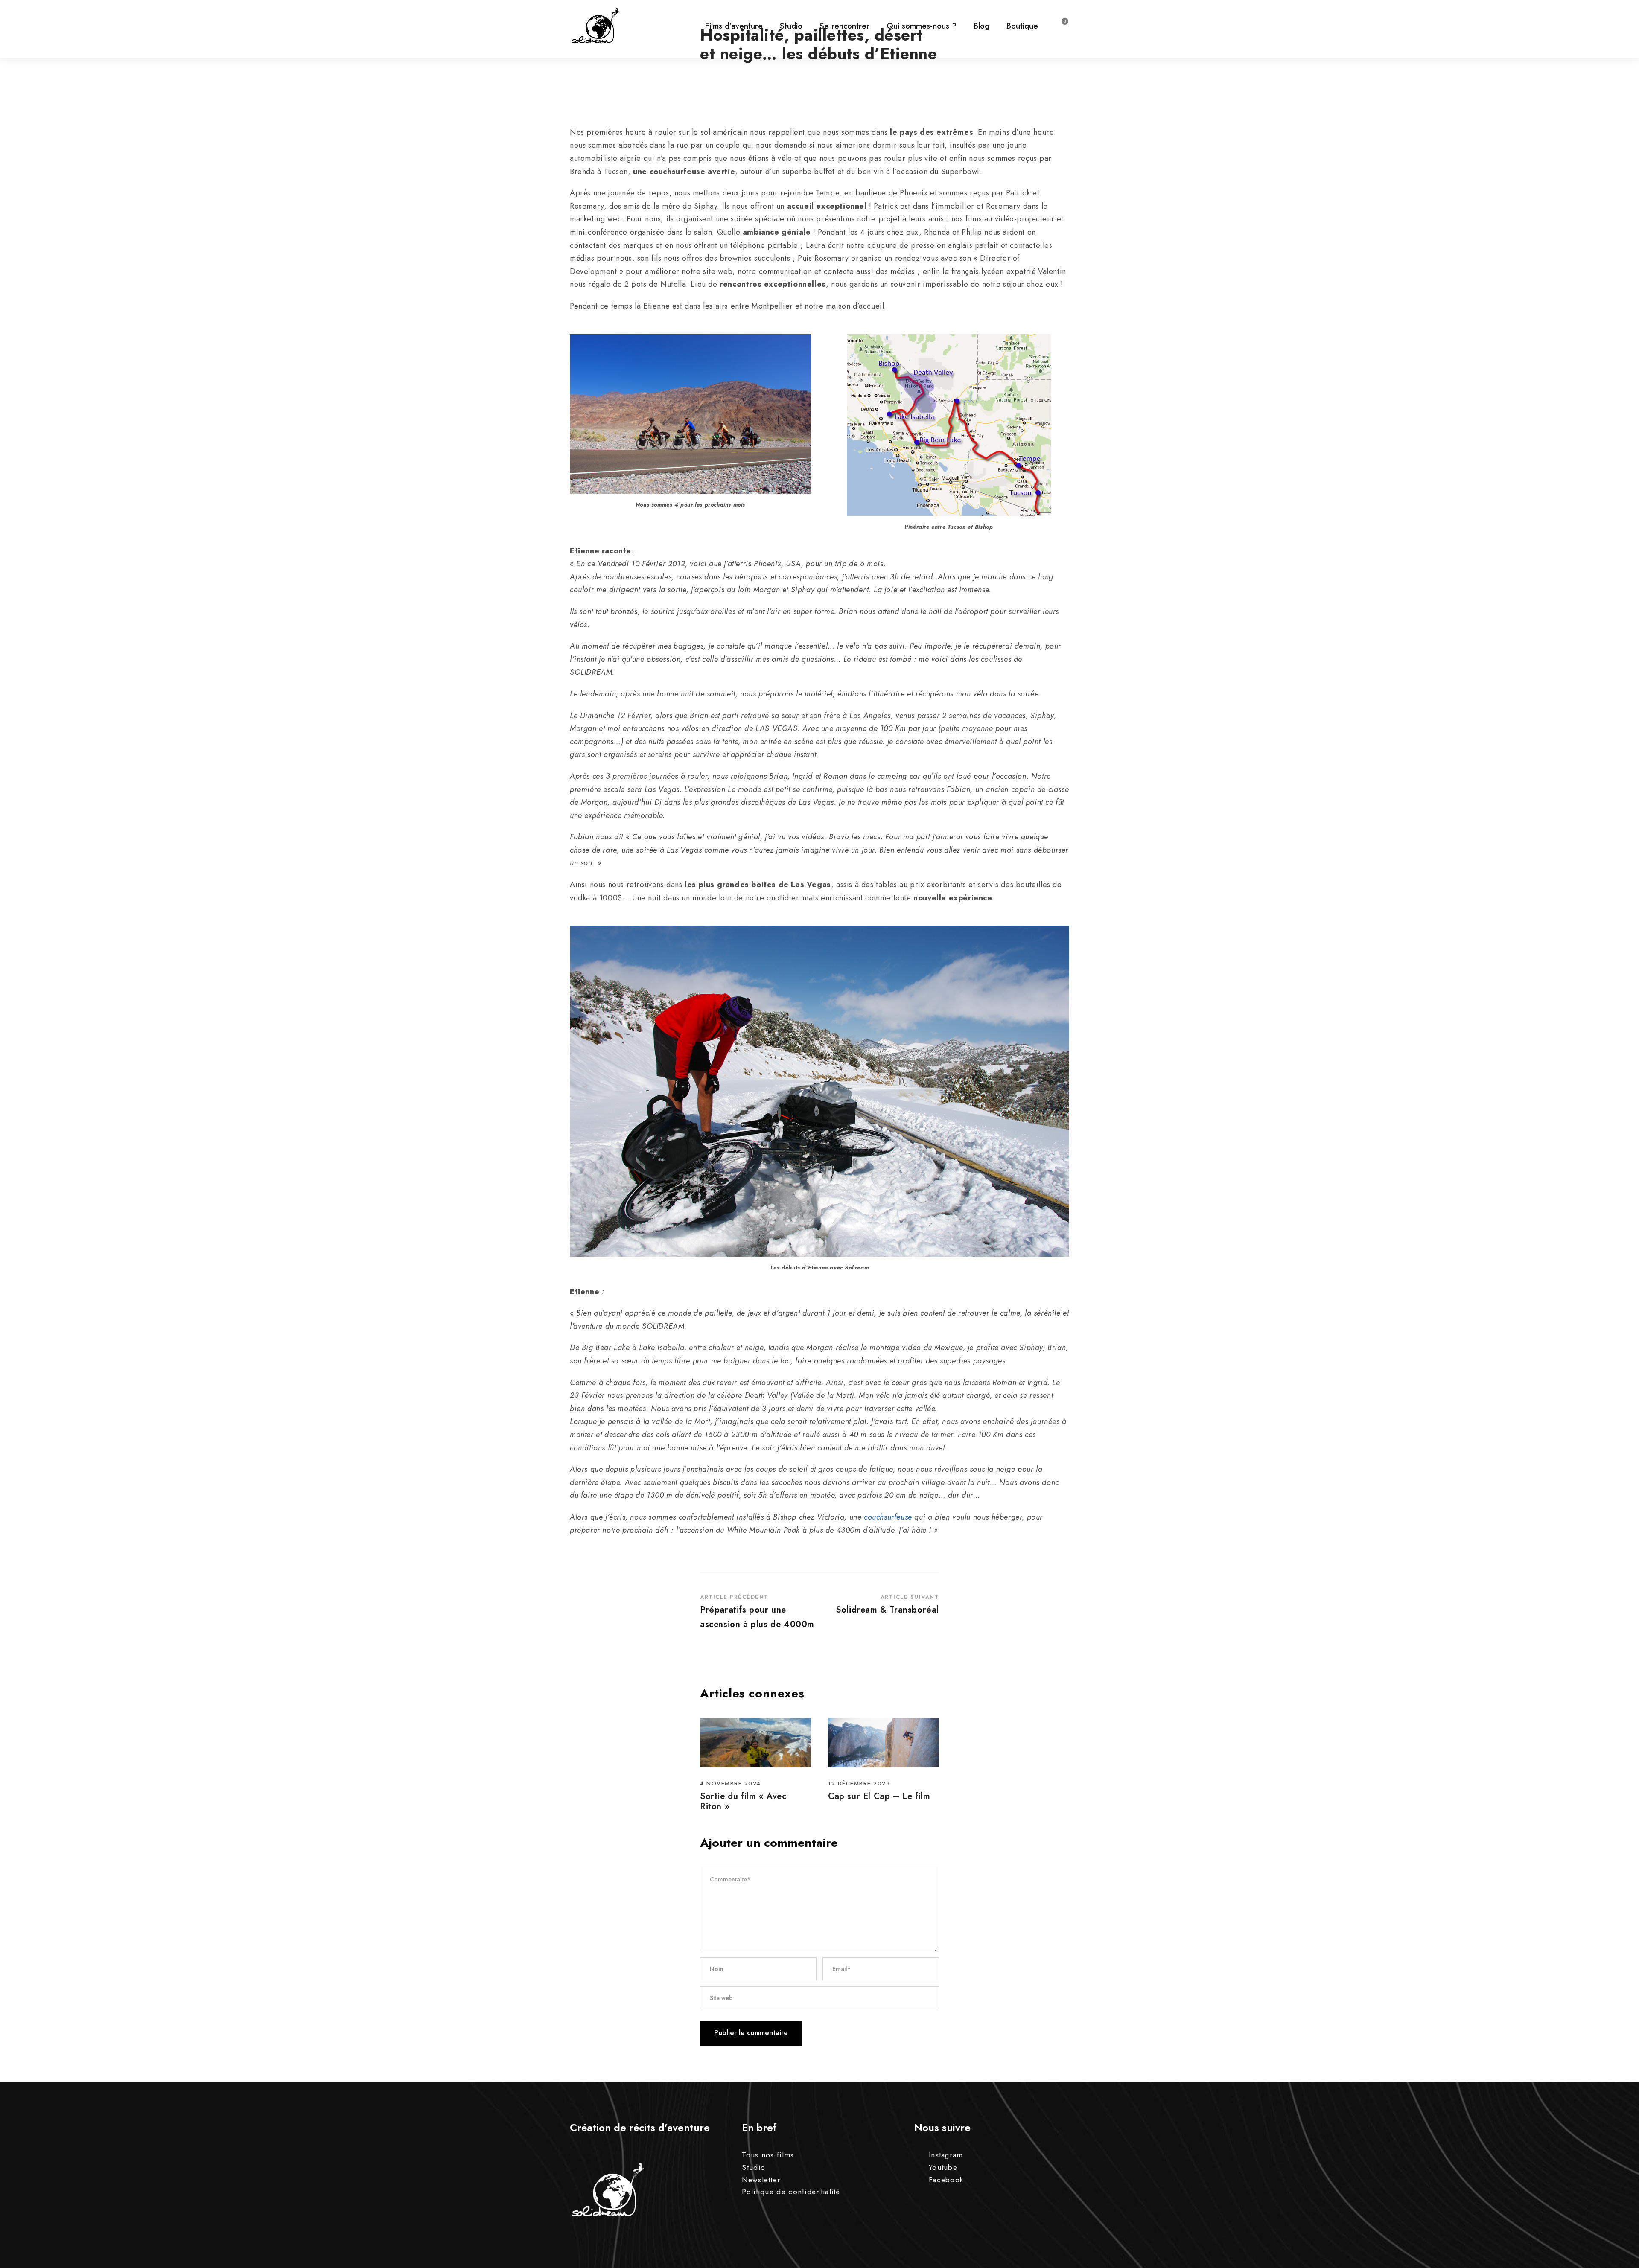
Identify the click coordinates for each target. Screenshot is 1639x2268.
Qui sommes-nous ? (922, 26)
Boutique (1022, 26)
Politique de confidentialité (791, 2192)
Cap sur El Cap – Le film (879, 1796)
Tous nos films (768, 2155)
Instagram (946, 2155)
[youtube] (1618, 1108)
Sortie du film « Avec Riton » (743, 1801)
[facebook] (1618, 1124)
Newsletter (761, 2180)
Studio (791, 26)
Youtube (943, 2167)
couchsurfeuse (888, 1517)
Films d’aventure (734, 26)
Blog (981, 26)
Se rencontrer (844, 26)
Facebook (946, 2180)
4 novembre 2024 (731, 1783)
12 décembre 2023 (859, 1783)
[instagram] (1618, 1091)
